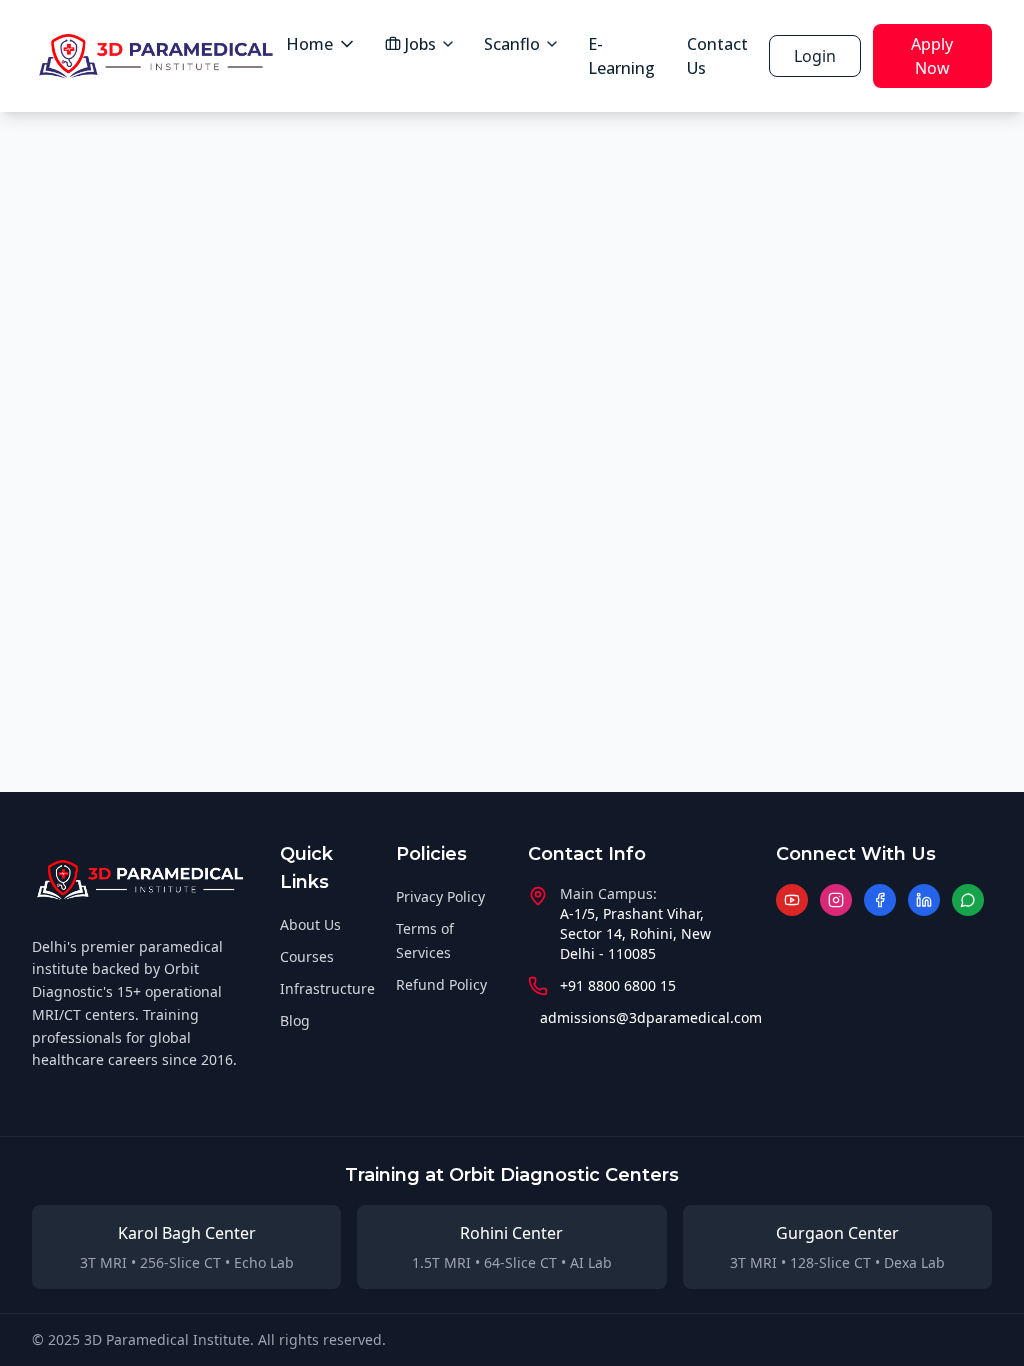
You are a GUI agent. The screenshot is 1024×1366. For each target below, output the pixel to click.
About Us (310, 924)
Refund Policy (441, 984)
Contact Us (717, 56)
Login (815, 56)
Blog (295, 1020)
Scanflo (512, 44)
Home (309, 44)
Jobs (420, 44)
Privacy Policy (440, 896)
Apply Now (932, 56)
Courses (307, 956)
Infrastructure (327, 988)
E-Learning (621, 56)
